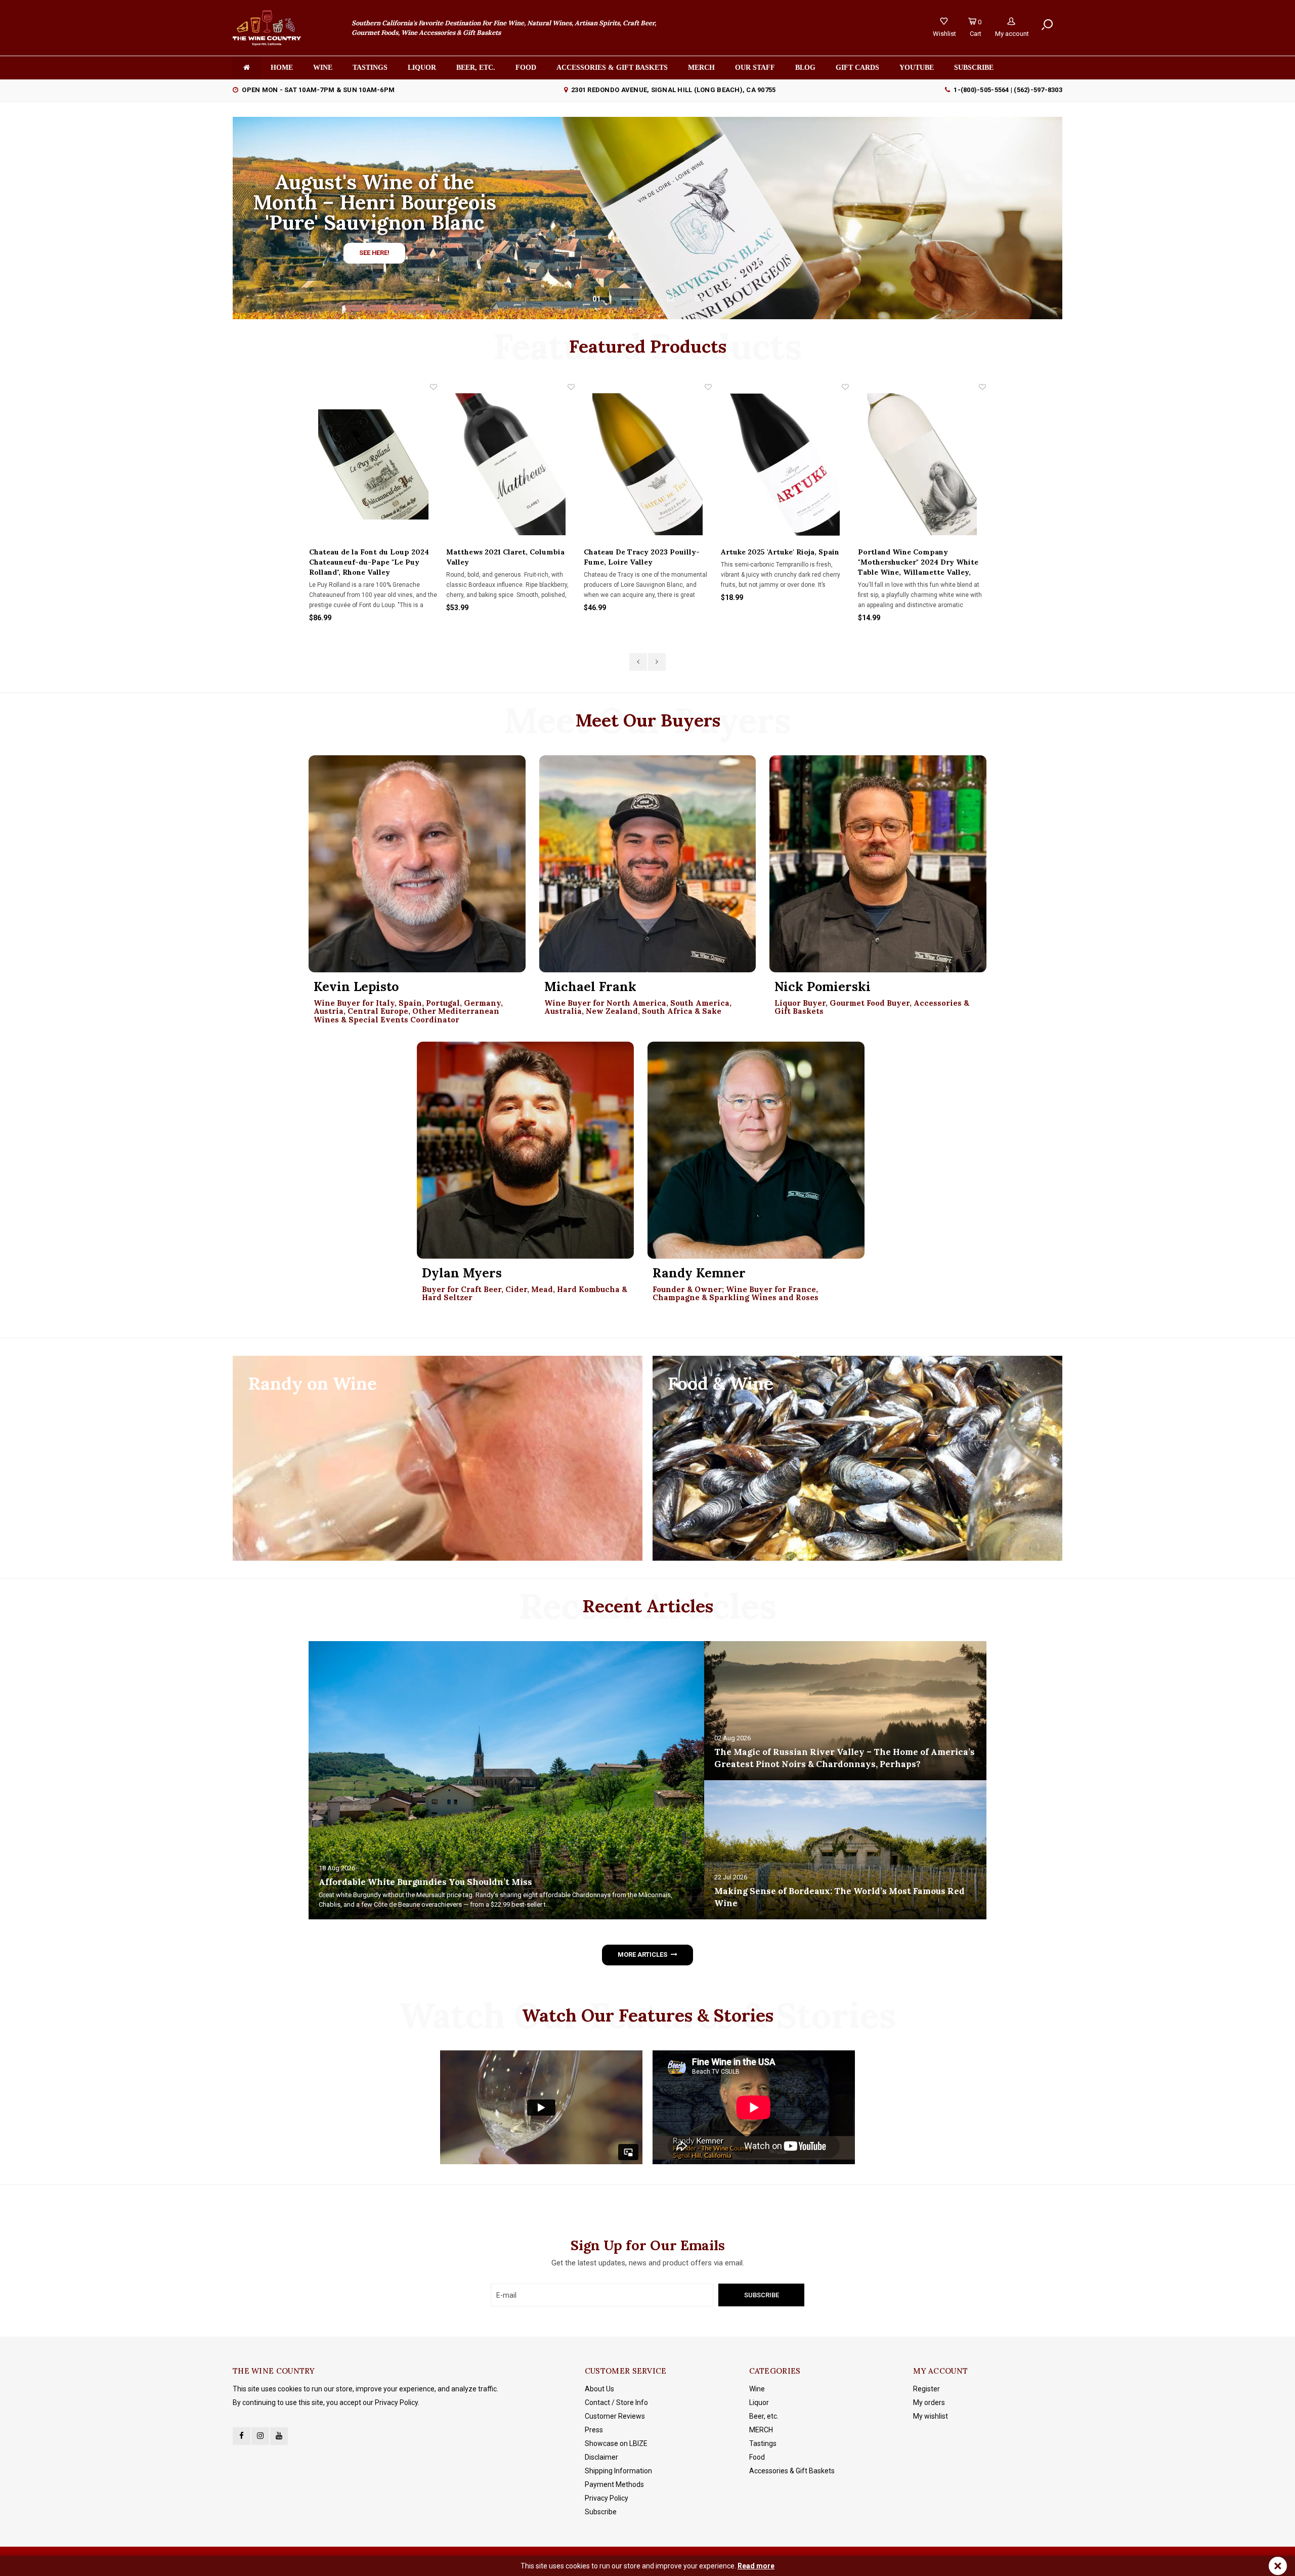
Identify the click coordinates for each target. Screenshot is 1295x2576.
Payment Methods (614, 2484)
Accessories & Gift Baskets (612, 68)
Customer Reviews (615, 2416)
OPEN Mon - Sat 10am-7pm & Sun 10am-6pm (318, 90)
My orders (929, 2402)
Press (594, 2430)
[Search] (1047, 25)
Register (926, 2389)
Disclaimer (601, 2457)
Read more (756, 2566)
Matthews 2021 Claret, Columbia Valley (368, 557)
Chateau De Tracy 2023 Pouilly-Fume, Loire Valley (505, 557)
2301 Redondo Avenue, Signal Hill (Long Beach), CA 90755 (673, 90)
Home (282, 68)
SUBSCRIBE (974, 68)
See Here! (374, 253)
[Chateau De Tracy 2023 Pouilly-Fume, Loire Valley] (511, 464)
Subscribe (601, 2512)
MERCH (761, 2430)
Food (526, 68)
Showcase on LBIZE (616, 2443)
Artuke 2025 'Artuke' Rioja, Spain (643, 552)
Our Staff (755, 68)
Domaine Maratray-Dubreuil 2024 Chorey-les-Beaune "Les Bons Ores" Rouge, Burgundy (920, 562)
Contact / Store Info (616, 2402)
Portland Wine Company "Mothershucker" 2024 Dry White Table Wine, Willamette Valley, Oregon (781, 562)
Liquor (422, 68)
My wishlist (931, 2416)
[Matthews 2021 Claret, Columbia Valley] (373, 464)
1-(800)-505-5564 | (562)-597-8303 (1008, 90)
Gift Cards (857, 68)
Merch (701, 68)
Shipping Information (618, 2471)
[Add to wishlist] (434, 387)
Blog (805, 68)
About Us (599, 2389)
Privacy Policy (607, 2498)
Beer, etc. (476, 68)
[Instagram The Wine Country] (260, 2436)
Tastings (370, 68)
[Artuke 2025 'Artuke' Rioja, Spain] (648, 464)
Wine (323, 68)
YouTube (917, 68)
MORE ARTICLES (642, 1955)
